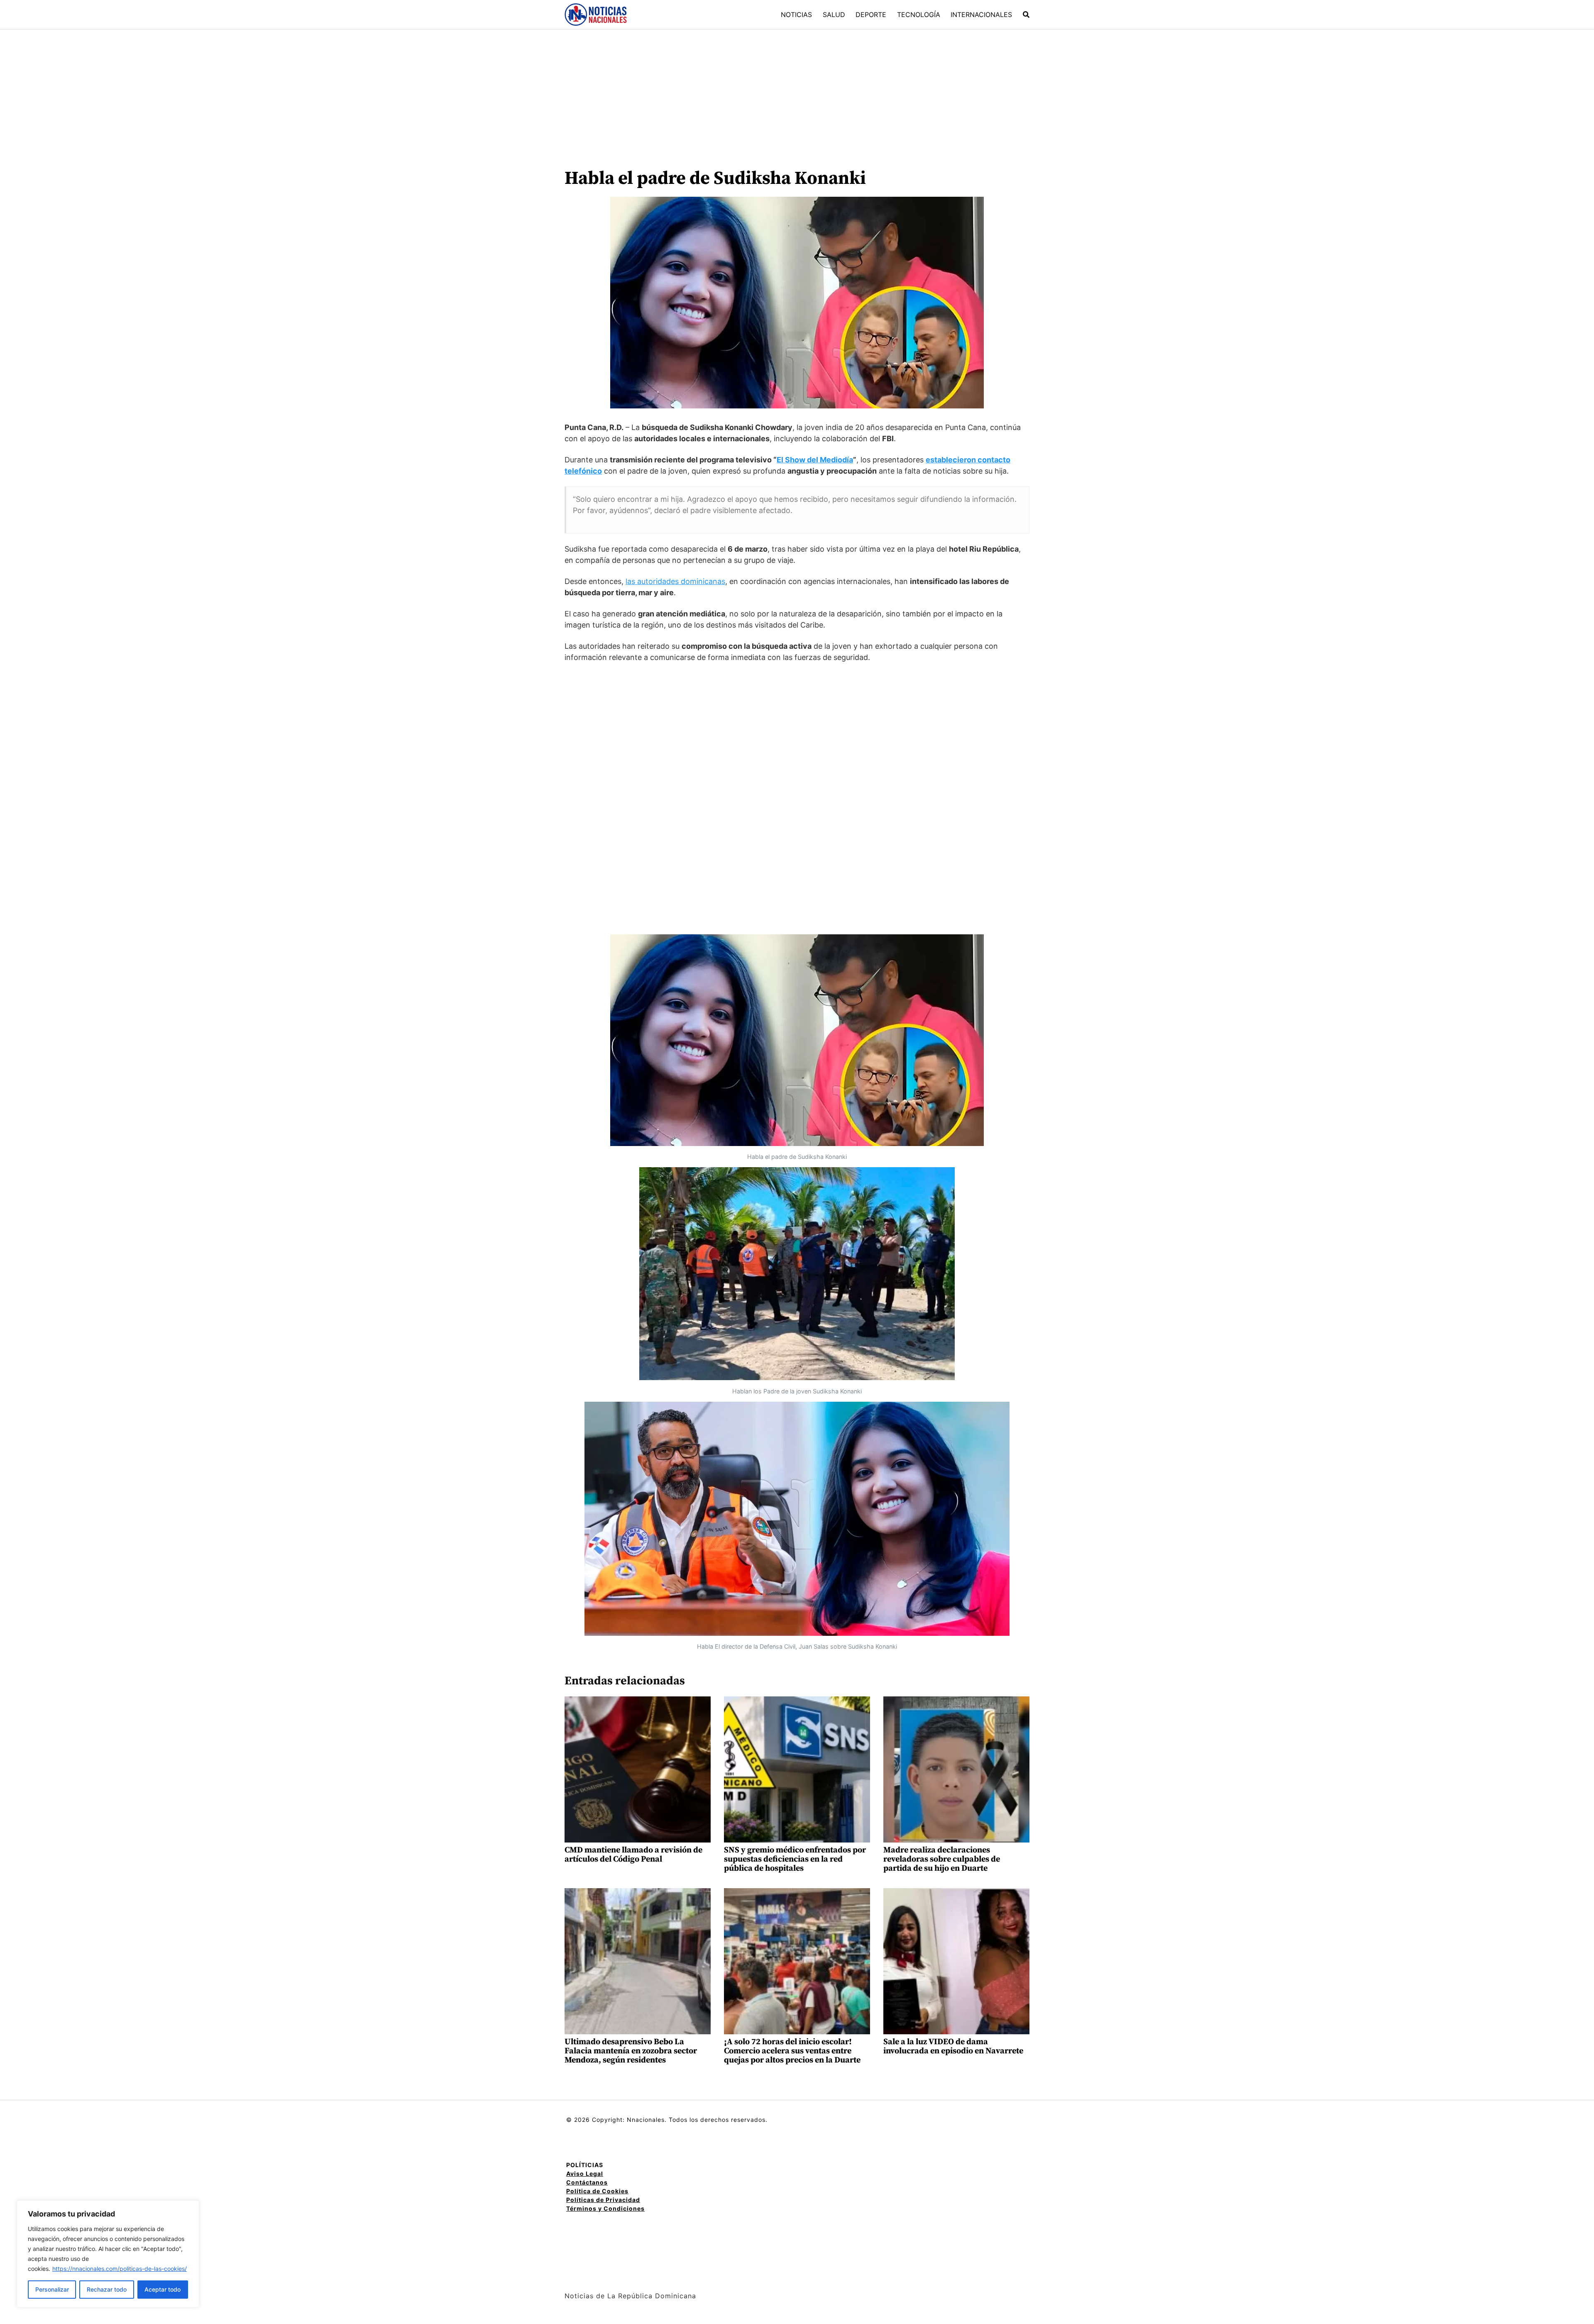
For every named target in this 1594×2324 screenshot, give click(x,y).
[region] (108, 2254)
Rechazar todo (107, 2289)
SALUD (834, 15)
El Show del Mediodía (815, 460)
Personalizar (52, 2289)
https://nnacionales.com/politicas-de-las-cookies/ (120, 2269)
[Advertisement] (797, 92)
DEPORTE (871, 15)
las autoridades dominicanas (675, 581)
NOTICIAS (796, 15)
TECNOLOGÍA (919, 15)
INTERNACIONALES (981, 15)
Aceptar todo (163, 2289)
